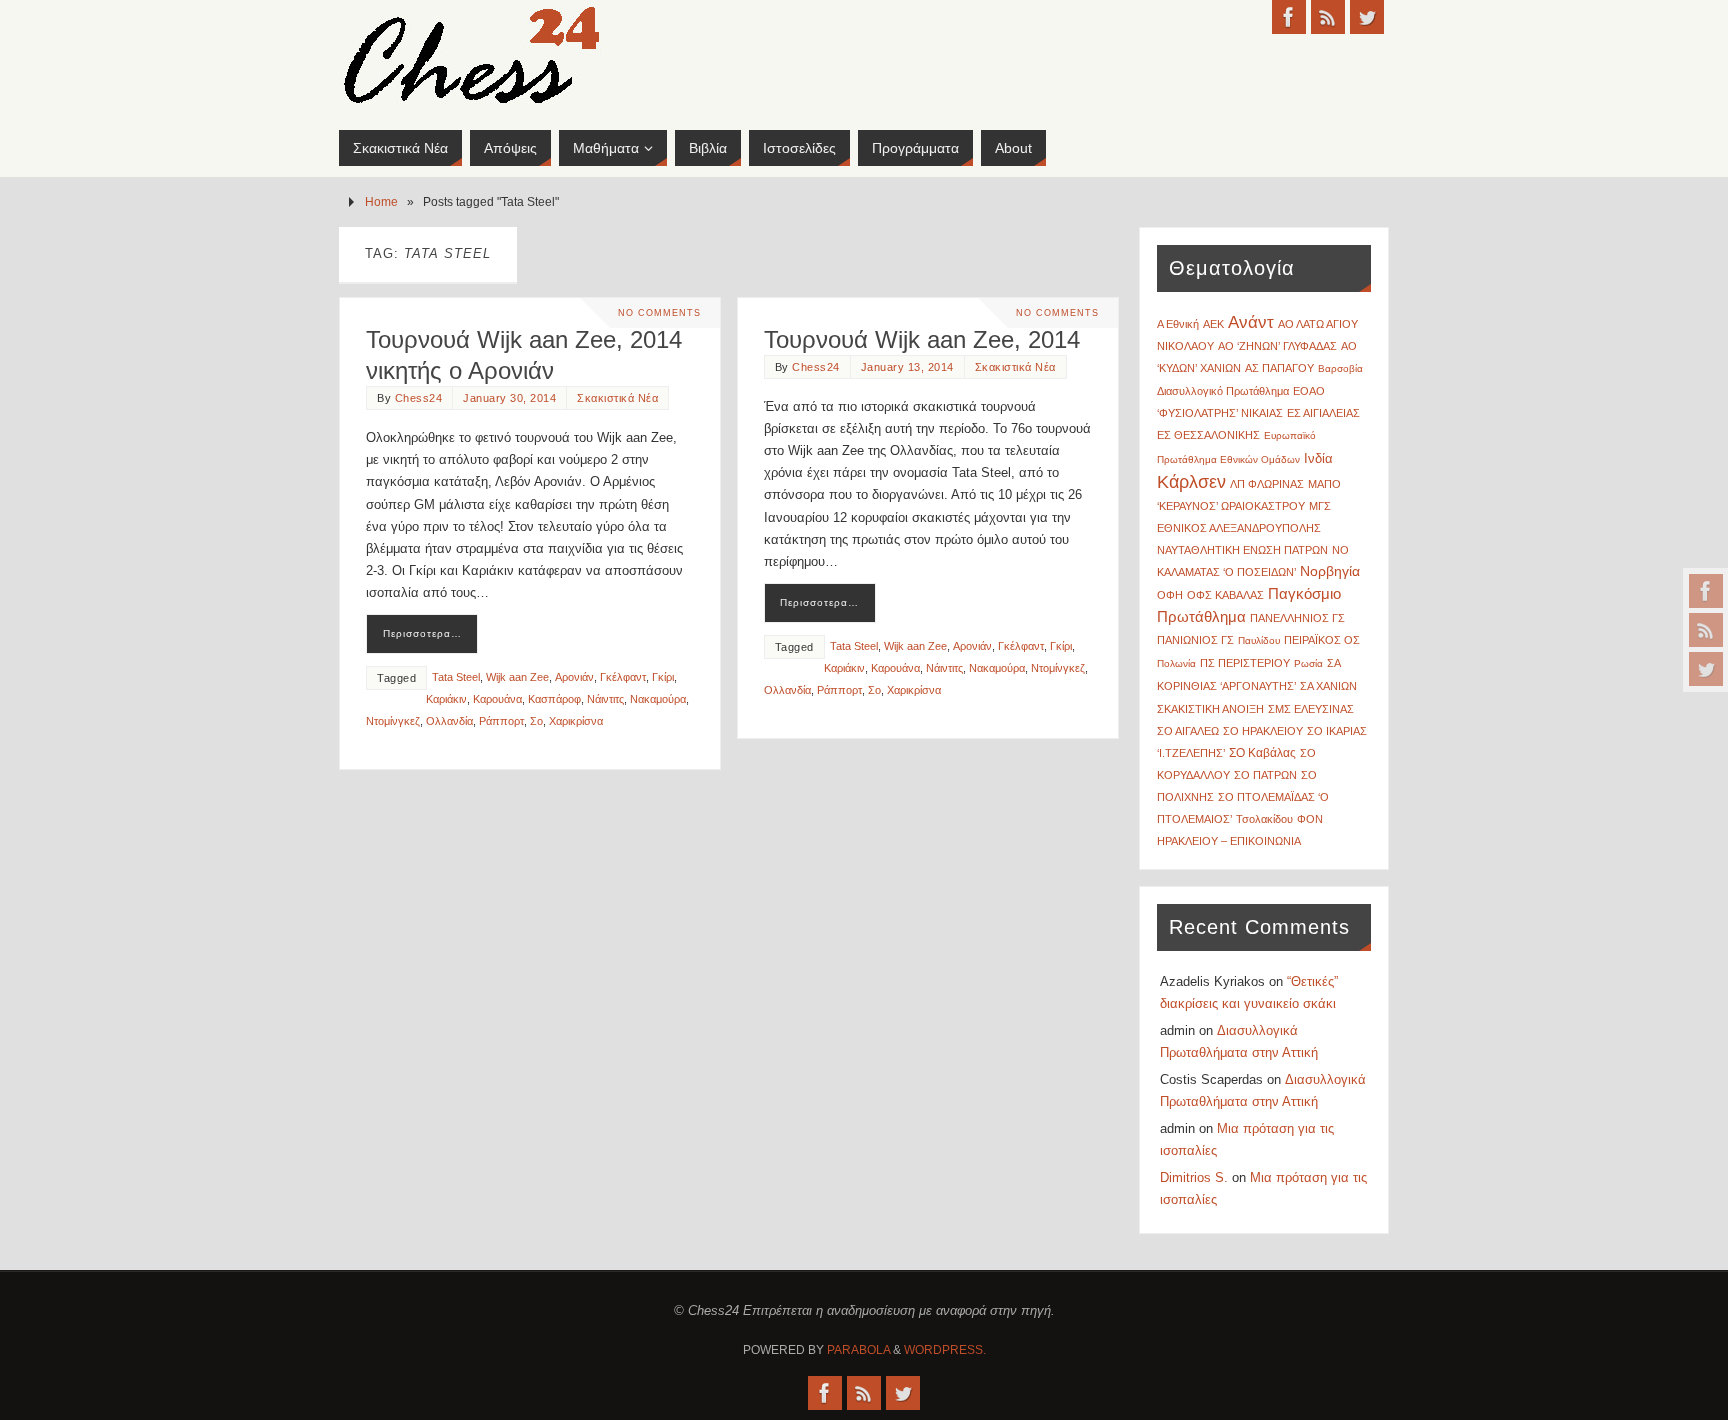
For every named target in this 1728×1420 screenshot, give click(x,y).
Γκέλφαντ (623, 677)
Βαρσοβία (1340, 368)
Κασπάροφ (554, 699)
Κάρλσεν (1191, 482)
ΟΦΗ (1170, 595)
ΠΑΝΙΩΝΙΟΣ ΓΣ (1195, 640)
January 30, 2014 (509, 398)
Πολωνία (1176, 663)
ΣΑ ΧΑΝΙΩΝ (1328, 686)
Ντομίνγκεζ (393, 721)
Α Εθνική (1178, 324)
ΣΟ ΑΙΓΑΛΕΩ (1188, 731)
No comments (659, 313)
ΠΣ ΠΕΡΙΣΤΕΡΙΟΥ (1245, 663)
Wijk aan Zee (517, 677)
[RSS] (1706, 630)
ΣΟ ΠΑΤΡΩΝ (1265, 775)
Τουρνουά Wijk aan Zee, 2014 (922, 339)
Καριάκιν (446, 699)
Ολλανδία (449, 721)
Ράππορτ (501, 721)
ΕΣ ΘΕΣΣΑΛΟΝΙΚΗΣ (1208, 435)
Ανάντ (1251, 322)
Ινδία (1318, 458)
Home (381, 201)
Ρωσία (1308, 663)
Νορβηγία (1330, 571)
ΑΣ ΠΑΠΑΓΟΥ (1279, 368)
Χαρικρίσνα (576, 721)
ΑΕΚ (1213, 324)
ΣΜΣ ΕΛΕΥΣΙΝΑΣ (1311, 709)
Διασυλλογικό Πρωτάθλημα (1223, 391)
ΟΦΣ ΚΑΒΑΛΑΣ (1225, 595)
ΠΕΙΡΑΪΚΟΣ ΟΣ (1322, 640)
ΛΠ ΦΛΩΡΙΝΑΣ (1267, 484)
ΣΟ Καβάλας (1262, 753)
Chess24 (419, 398)
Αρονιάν (574, 677)
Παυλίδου (1259, 640)
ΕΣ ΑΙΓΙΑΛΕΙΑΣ (1323, 413)
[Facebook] (1706, 591)
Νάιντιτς (605, 699)
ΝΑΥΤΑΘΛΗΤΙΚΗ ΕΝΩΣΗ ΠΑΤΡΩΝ (1242, 550)
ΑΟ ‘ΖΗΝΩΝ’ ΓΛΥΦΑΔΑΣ (1277, 346)
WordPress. (945, 1350)
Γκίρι (663, 677)
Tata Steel (456, 677)
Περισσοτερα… (422, 633)
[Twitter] (1706, 669)
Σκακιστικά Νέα (617, 398)
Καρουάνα (497, 699)
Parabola (858, 1350)
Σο (536, 721)
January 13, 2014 (907, 367)
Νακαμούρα (658, 699)
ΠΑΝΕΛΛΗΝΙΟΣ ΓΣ (1297, 618)
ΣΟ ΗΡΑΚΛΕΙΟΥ (1263, 731)
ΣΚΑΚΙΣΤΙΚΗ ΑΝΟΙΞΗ (1210, 709)
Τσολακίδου (1264, 819)
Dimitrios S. (1194, 1177)
